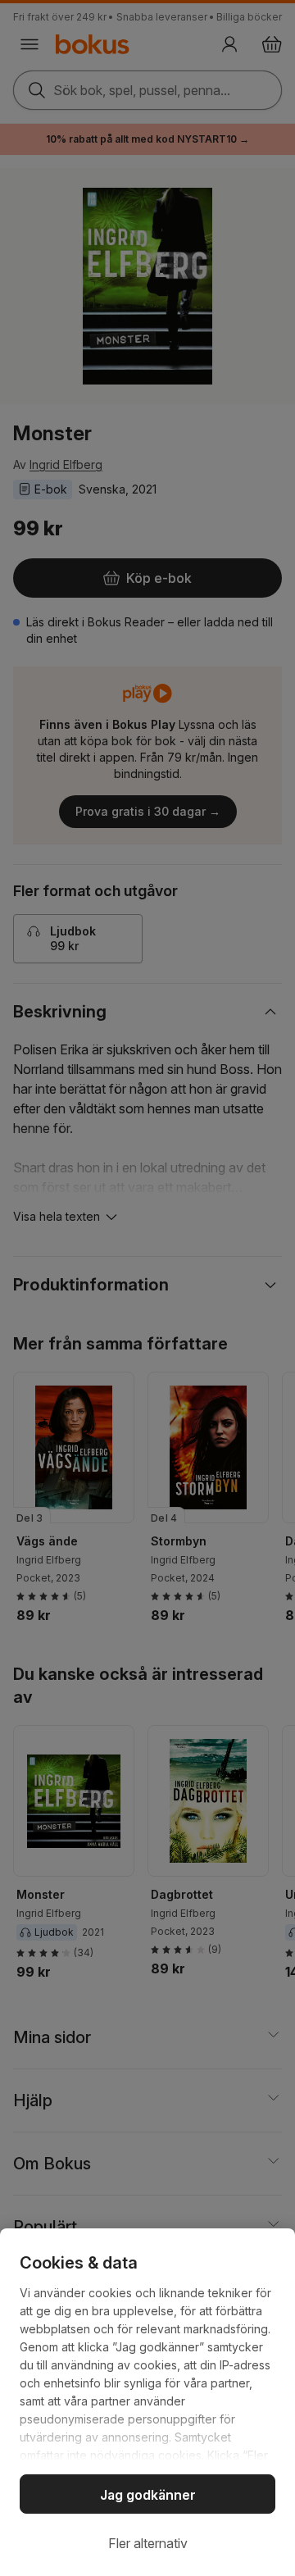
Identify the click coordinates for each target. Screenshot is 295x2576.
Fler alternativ (148, 2543)
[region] (147, 2402)
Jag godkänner (148, 2495)
